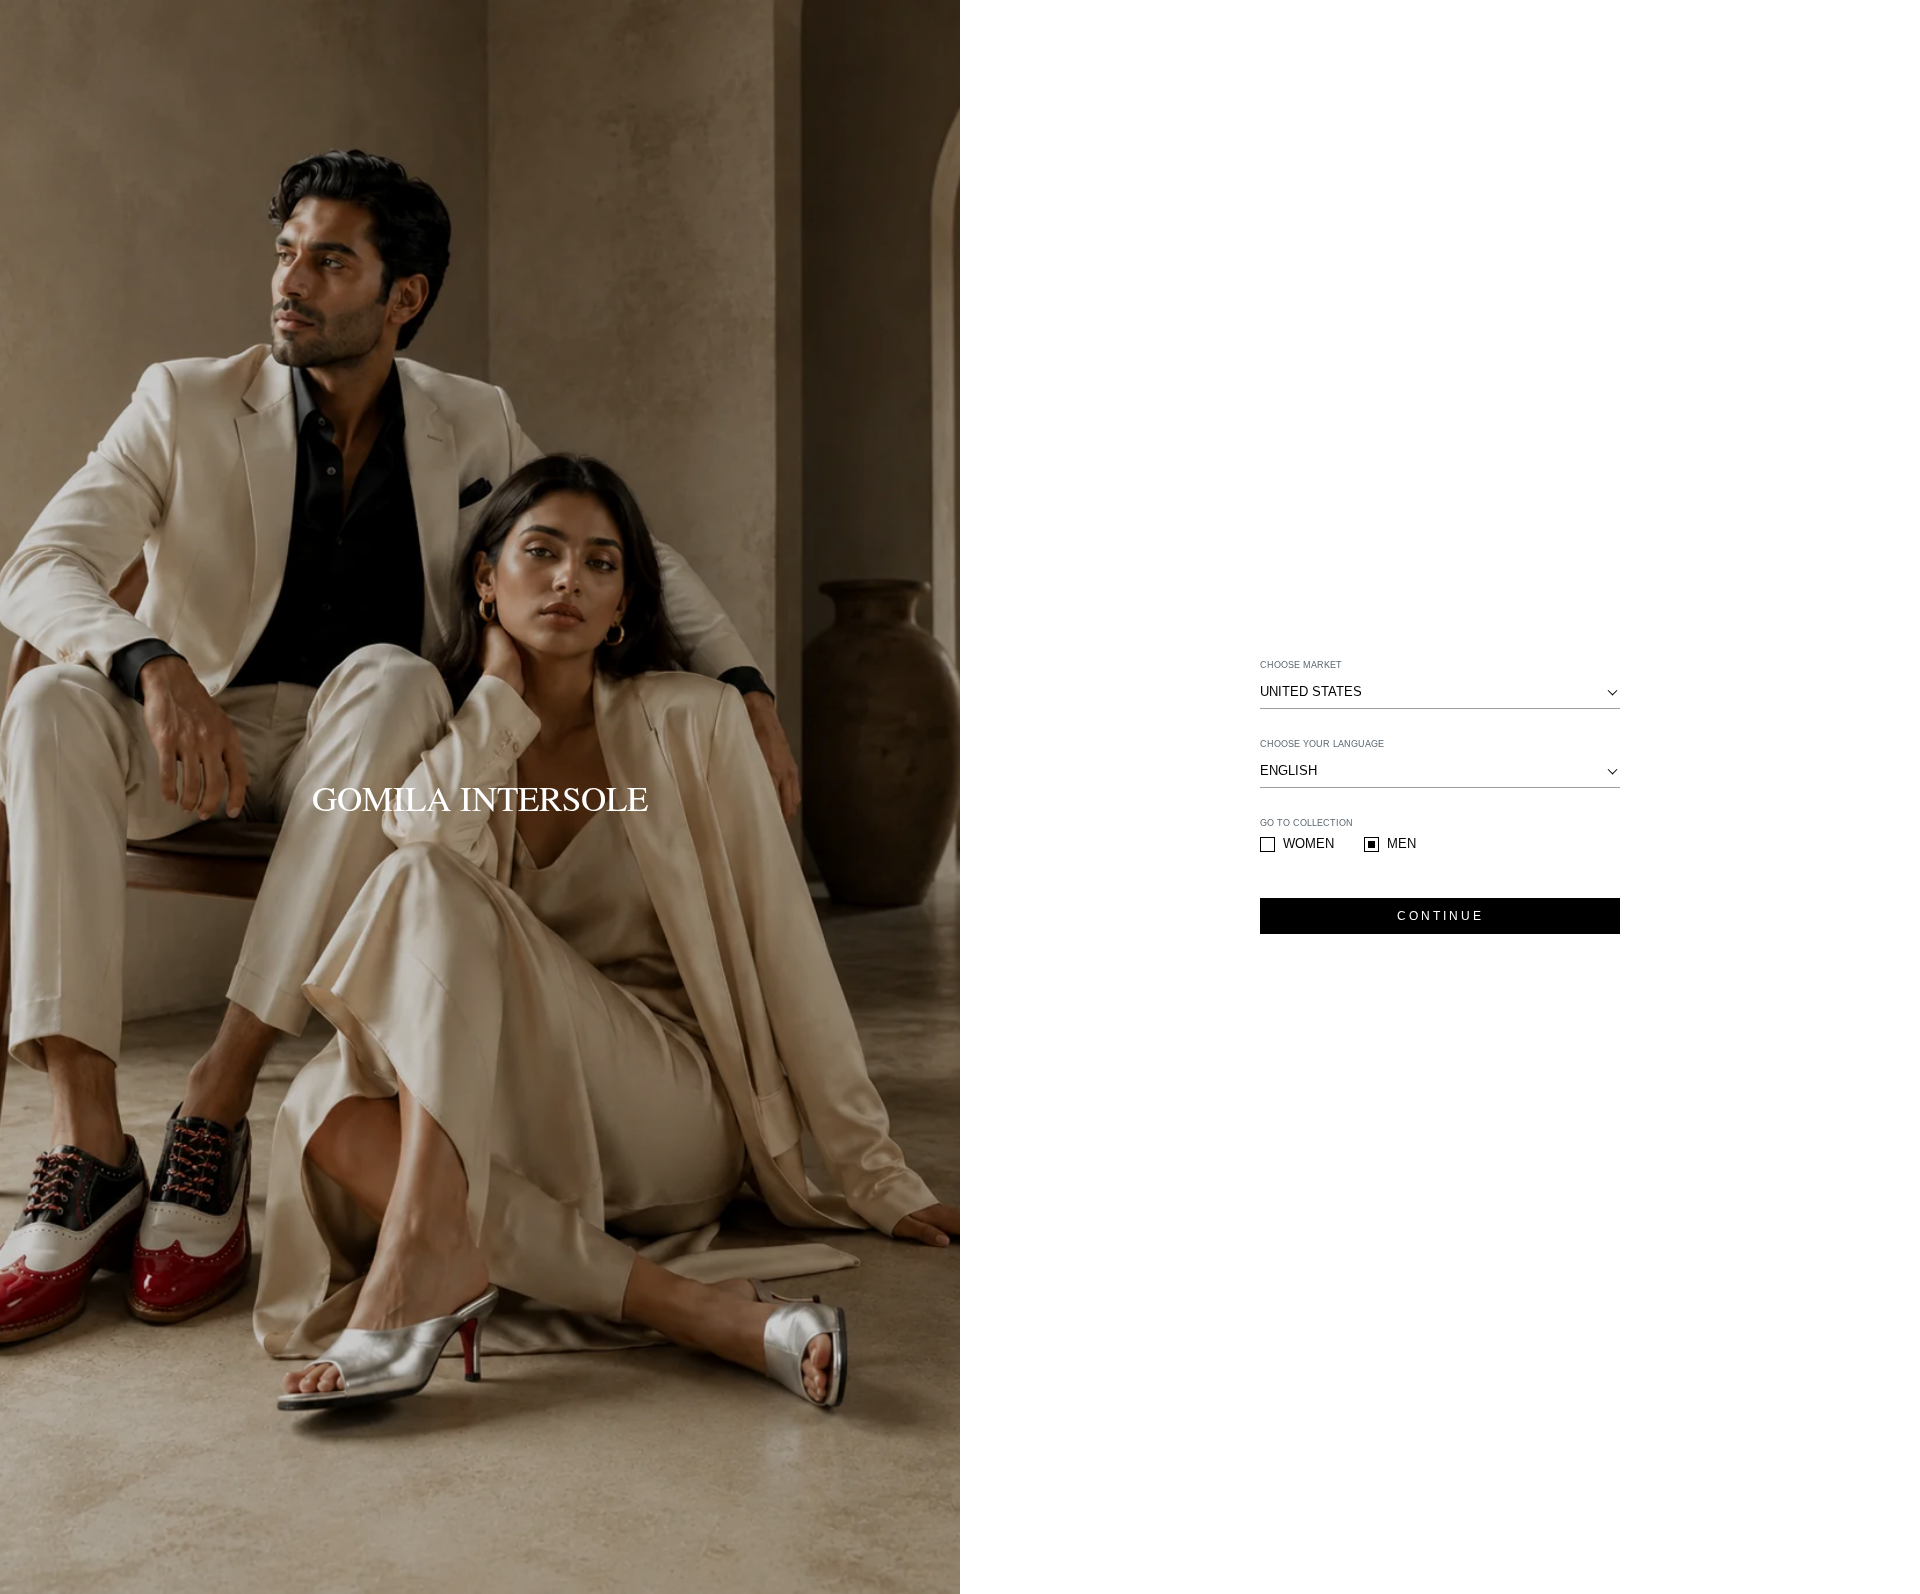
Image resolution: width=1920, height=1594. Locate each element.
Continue (1440, 916)
